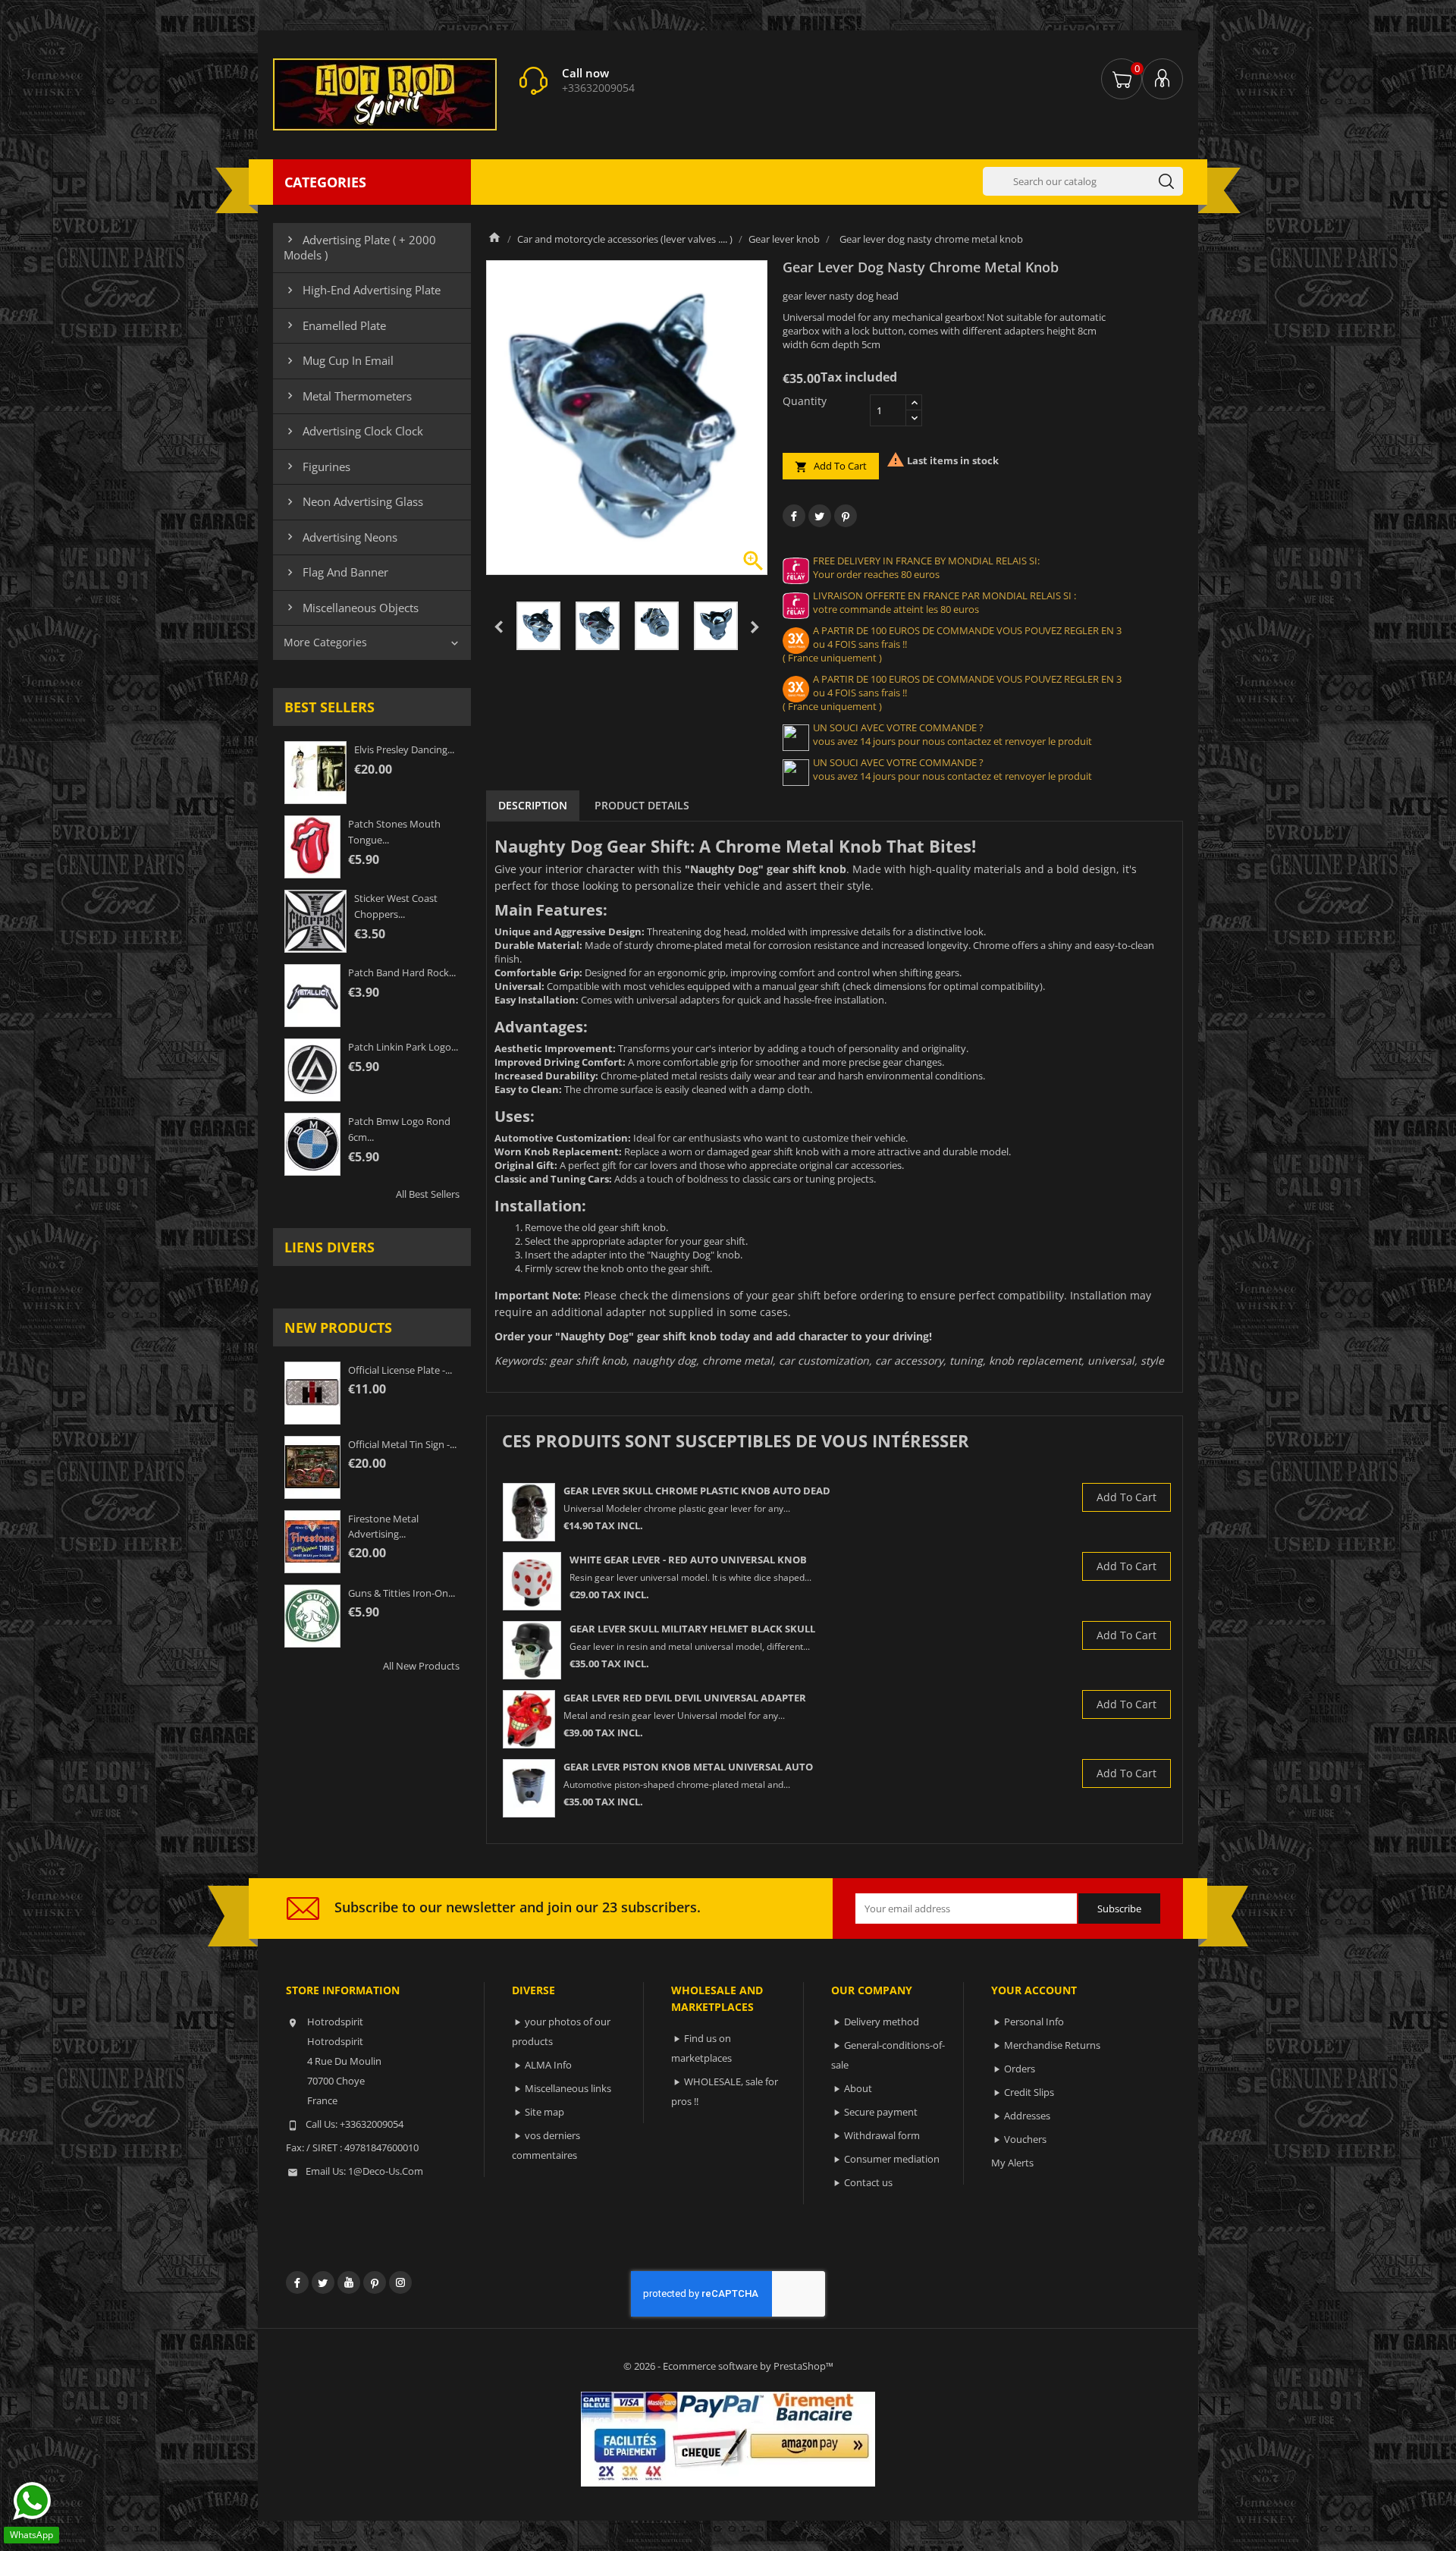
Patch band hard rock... (402, 972)
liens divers (329, 1247)
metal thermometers (348, 396)
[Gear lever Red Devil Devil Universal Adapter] (529, 1719)
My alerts (1012, 2163)
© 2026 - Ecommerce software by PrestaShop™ (728, 2366)
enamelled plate (335, 325)
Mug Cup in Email (339, 360)
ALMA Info (548, 2065)
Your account (1034, 1990)
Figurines (317, 467)
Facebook (297, 2282)
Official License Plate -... (400, 1370)
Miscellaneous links (568, 2088)
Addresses (1027, 2116)
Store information (343, 1990)
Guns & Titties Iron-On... (402, 1593)
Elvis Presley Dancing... (404, 749)
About (858, 2088)
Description (533, 805)
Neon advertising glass (353, 501)
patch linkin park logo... (403, 1047)
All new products (421, 1666)
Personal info (1034, 2022)
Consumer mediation (892, 2159)
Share (794, 516)
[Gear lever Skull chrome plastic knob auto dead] (529, 1512)
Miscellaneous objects (351, 608)
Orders (1020, 2069)
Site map (544, 2112)
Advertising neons (340, 537)
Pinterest (846, 516)
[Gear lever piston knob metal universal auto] (529, 1788)
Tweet (820, 516)
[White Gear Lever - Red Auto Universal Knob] (532, 1581)
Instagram (400, 2282)
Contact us (868, 2182)
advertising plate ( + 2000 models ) (360, 247)
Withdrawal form (882, 2135)
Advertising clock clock (353, 431)
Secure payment (881, 2112)
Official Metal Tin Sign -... (402, 1444)
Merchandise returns (1052, 2045)
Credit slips (1029, 2092)
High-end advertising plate (362, 290)
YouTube (349, 2282)
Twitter (323, 2282)
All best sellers (428, 1194)
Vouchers (1025, 2139)
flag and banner (336, 572)
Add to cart (831, 466)
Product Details (642, 805)
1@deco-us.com (386, 2171)
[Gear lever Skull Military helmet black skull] (532, 1650)
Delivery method (882, 2022)
